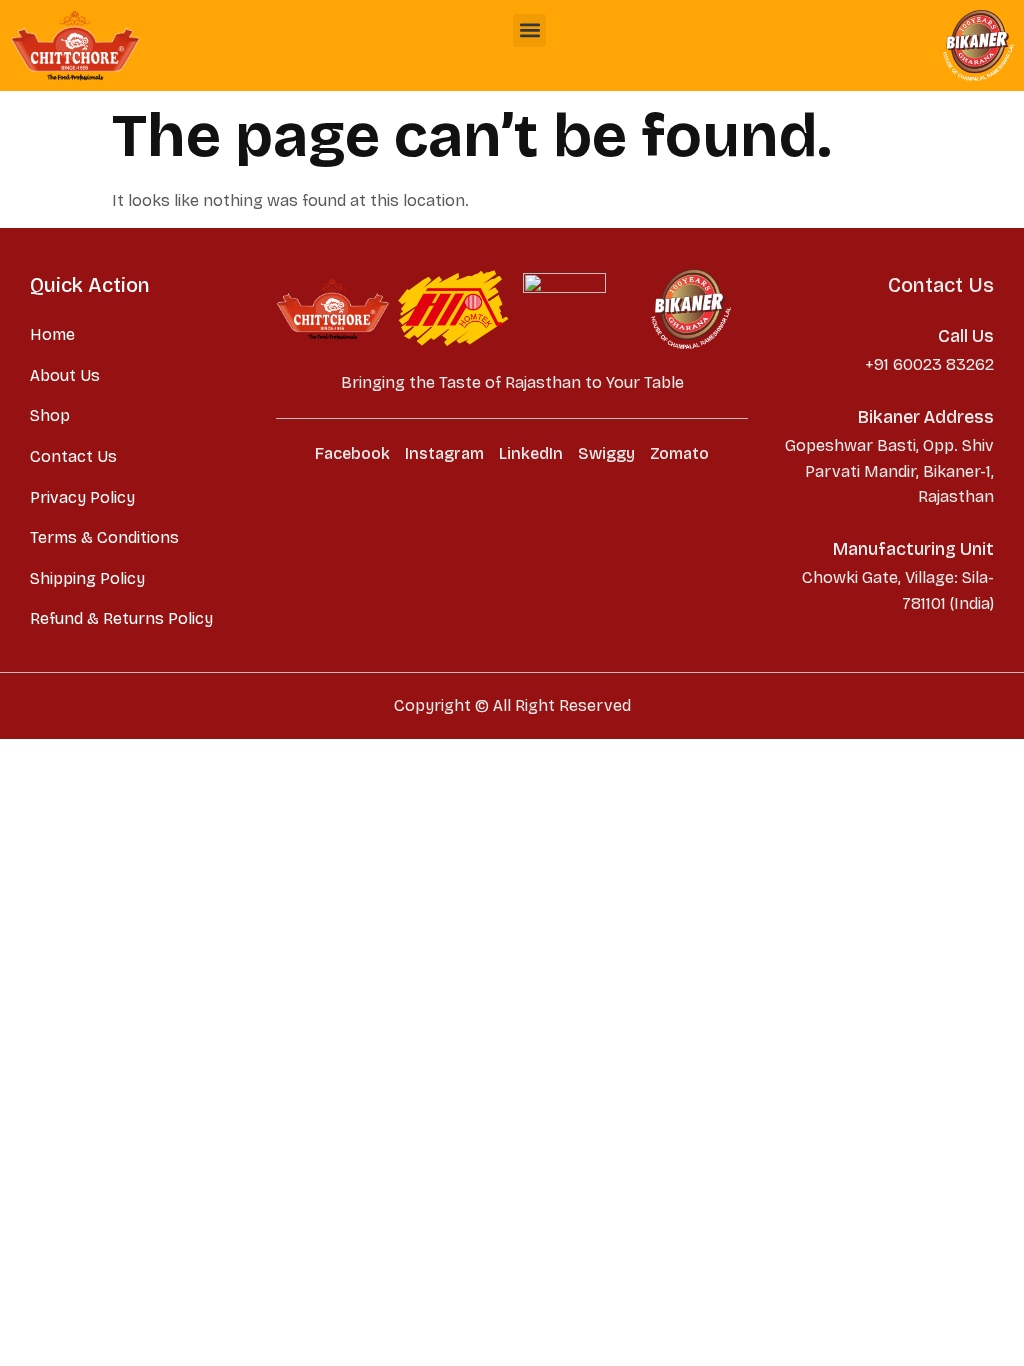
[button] (529, 30)
